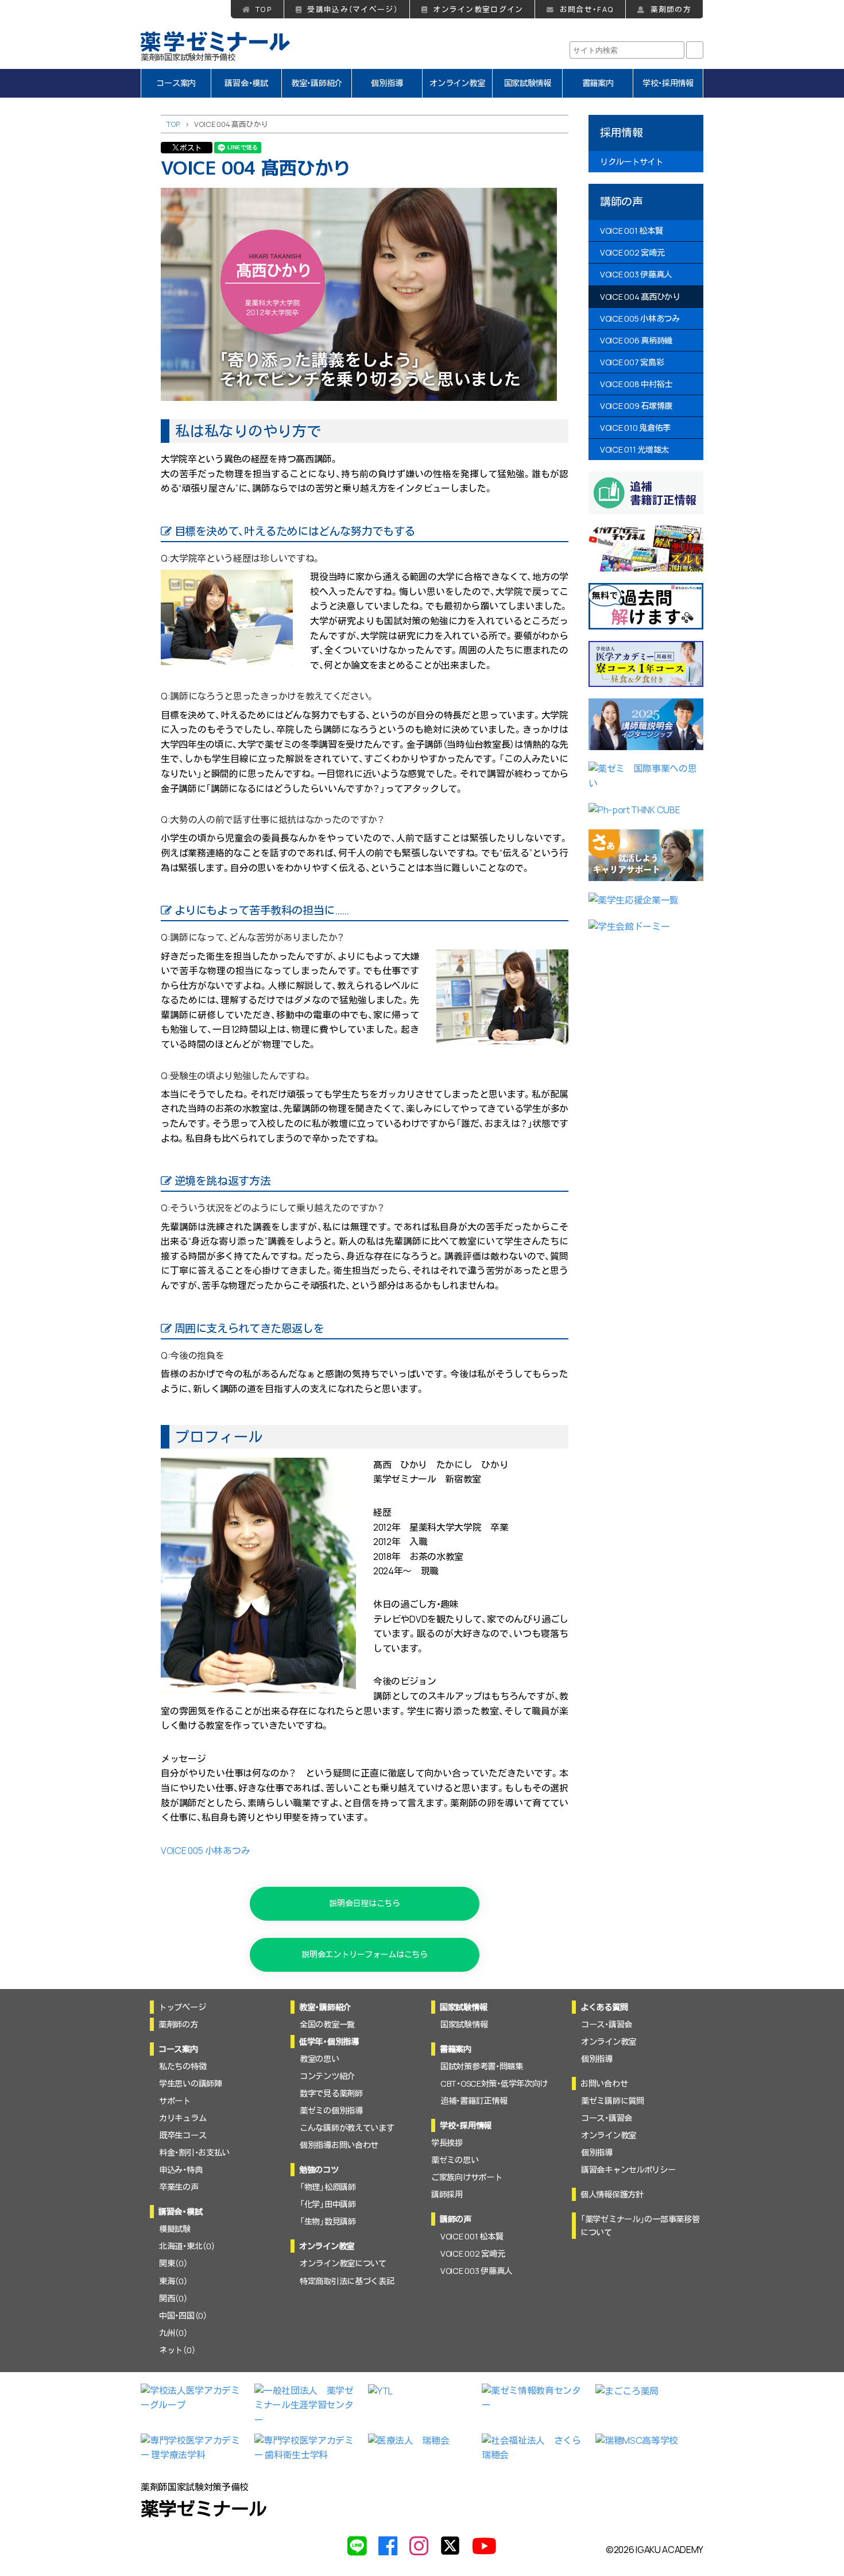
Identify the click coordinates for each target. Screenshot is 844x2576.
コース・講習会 (607, 2024)
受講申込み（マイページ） (352, 9)
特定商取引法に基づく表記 (347, 2281)
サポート (175, 2101)
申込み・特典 (181, 2170)
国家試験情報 (528, 83)
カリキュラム (183, 2118)
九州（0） (173, 2333)
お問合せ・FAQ (587, 9)
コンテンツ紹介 (327, 2076)
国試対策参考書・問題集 (482, 2066)
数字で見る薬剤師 (331, 2093)
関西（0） (173, 2298)
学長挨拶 (447, 2143)
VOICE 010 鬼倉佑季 (635, 428)
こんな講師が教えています (347, 2128)
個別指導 (387, 83)
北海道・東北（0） (187, 2246)
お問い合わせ (604, 2083)
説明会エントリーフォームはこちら (364, 1954)
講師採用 (447, 2194)
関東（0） (173, 2263)
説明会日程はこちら (364, 1903)
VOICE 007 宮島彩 (632, 362)
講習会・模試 (246, 83)
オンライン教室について (343, 2263)
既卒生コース (183, 2135)
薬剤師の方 (671, 9)
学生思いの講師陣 (191, 2083)
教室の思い (320, 2059)
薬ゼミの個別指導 (331, 2110)
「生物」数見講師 (328, 2221)
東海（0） (173, 2281)
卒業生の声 (179, 2187)
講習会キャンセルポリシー (628, 2170)
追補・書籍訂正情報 (474, 2101)
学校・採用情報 (668, 83)
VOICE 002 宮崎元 (632, 252)
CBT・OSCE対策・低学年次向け (494, 2083)
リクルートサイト (632, 162)
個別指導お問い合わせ (339, 2145)
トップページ (182, 2007)
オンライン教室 (457, 83)
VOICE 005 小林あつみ (205, 1851)
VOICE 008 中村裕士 (636, 383)
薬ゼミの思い (455, 2160)
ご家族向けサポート (466, 2177)
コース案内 (176, 83)
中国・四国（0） (183, 2316)
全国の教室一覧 (327, 2024)
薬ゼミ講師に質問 (613, 2101)
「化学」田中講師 (328, 2204)
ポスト (191, 148)
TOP (264, 9)
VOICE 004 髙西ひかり (640, 296)
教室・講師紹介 (317, 83)
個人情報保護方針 (612, 2194)
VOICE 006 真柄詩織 (636, 340)
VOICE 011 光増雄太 (634, 449)
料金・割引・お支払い (194, 2152)
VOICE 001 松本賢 (631, 231)
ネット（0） (177, 2350)
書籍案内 (598, 83)
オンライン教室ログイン (478, 9)
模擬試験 (175, 2229)
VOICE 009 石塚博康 (636, 405)
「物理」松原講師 (328, 2187)
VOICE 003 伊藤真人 (636, 274)
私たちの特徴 (183, 2066)
